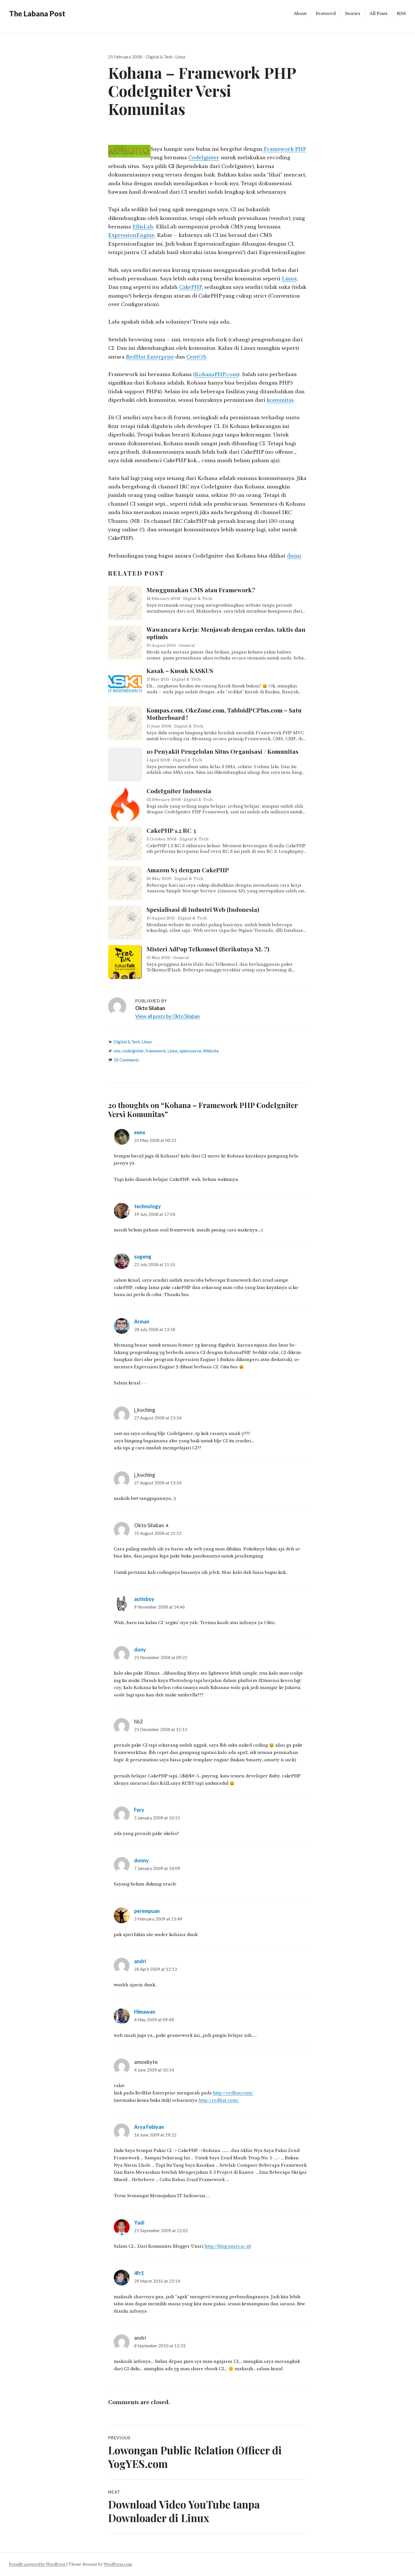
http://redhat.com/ (219, 2100)
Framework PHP (284, 149)
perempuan (147, 1911)
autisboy (144, 1599)
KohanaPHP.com (216, 374)
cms (117, 1051)
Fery (139, 1810)
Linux (180, 57)
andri (140, 1961)
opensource (190, 1051)
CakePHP (190, 287)
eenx (140, 1132)
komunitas (280, 400)
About (300, 13)
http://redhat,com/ (233, 2093)
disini (294, 556)
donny (141, 1860)
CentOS (196, 357)
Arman (142, 1321)
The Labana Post (37, 14)
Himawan (145, 2012)
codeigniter (133, 1051)
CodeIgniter (204, 158)
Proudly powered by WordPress (37, 2564)
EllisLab (143, 227)
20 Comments (126, 1060)
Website (211, 1051)
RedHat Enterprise (150, 357)
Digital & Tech (159, 57)
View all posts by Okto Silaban (168, 1016)
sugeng (143, 1257)
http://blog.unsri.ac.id (228, 2246)
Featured (326, 13)
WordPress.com (118, 2564)
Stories (353, 13)
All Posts (379, 13)
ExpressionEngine (131, 235)
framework (156, 1051)
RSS (401, 13)
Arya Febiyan (149, 2127)
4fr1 (139, 2273)
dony (140, 1649)
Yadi (139, 2223)
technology (148, 1206)
